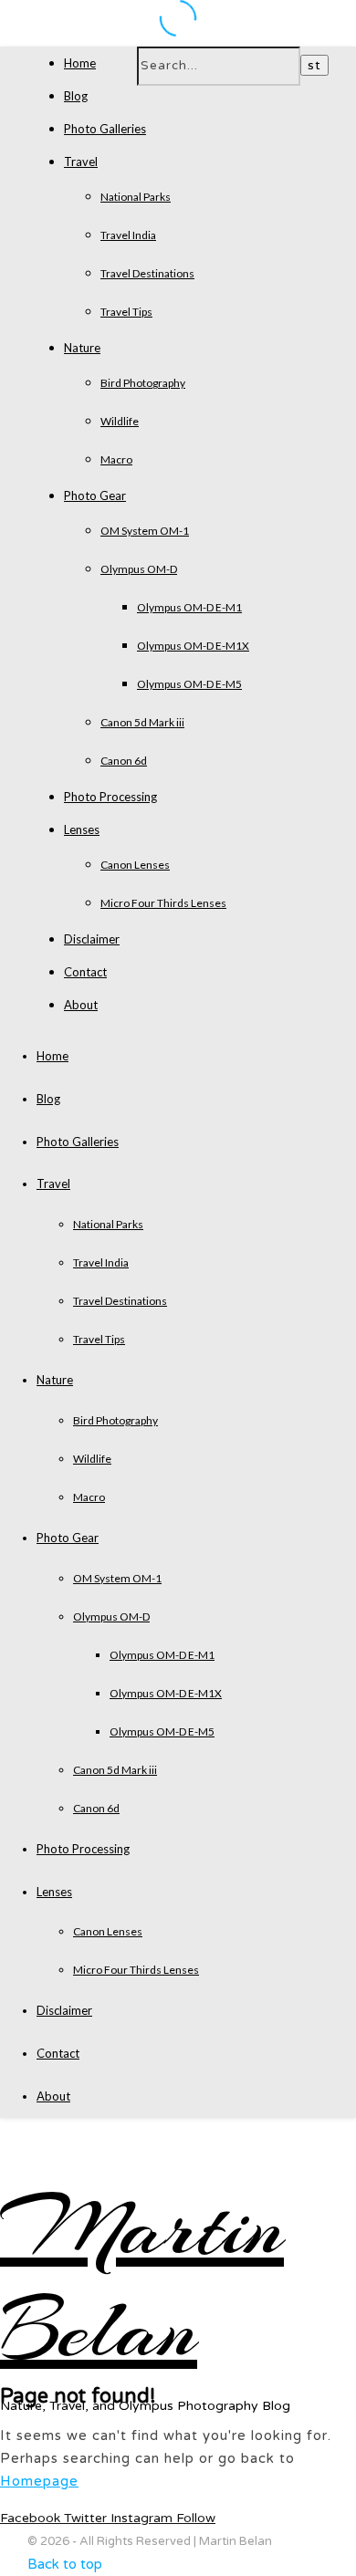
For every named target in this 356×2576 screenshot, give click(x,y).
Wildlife (120, 421)
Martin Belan (142, 2279)
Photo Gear (95, 495)
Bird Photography (143, 383)
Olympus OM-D (139, 569)
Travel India (128, 235)
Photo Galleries (105, 129)
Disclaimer (92, 939)
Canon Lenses (135, 865)
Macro (116, 459)
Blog (76, 96)
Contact (85, 972)
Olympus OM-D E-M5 (189, 684)
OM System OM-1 (145, 531)
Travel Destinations (147, 273)
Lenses (82, 829)
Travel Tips (126, 312)
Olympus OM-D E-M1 (189, 607)
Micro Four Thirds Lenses (163, 903)
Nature (82, 348)
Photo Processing (110, 797)
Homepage (39, 2481)
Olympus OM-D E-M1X (193, 646)
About (81, 1005)
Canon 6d (124, 761)
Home (80, 63)
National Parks (136, 197)
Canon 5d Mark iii (142, 722)
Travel (81, 162)
